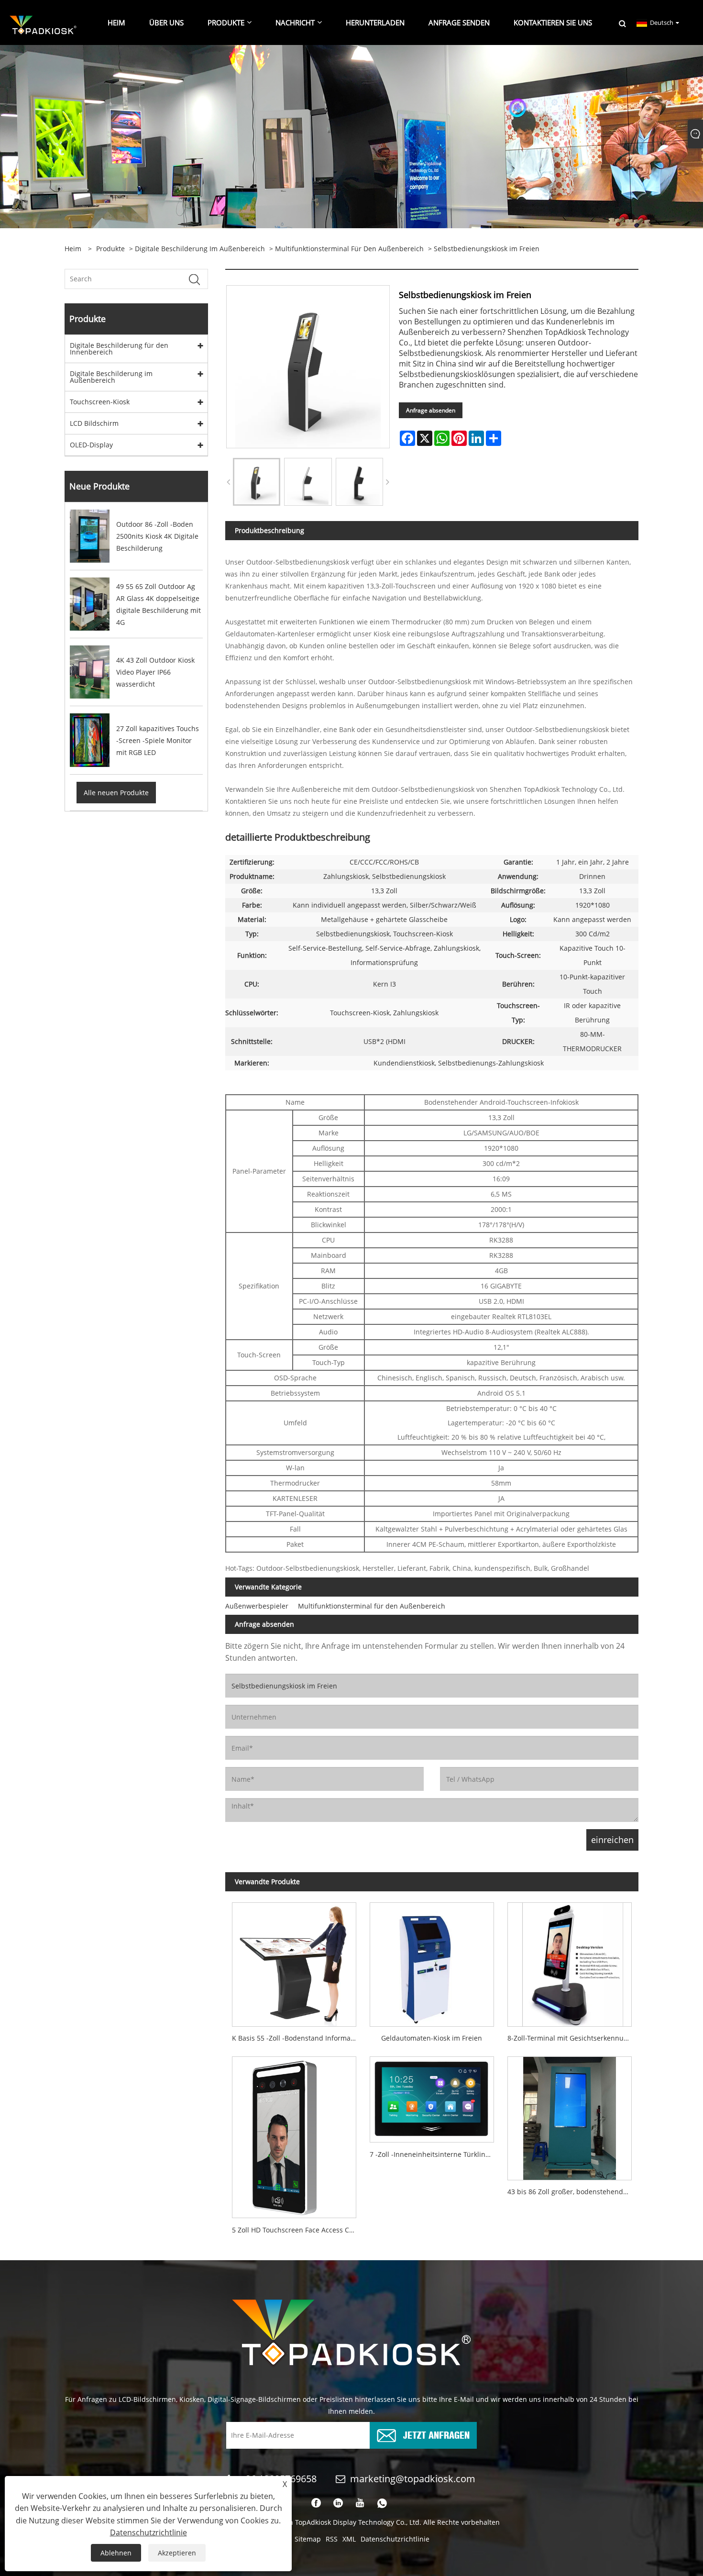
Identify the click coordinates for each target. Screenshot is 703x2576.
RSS (332, 2539)
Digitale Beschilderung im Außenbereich (200, 249)
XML (349, 2539)
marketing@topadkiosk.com (413, 2479)
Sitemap (308, 2539)
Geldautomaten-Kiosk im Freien (432, 2038)
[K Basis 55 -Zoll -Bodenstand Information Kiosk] (294, 1961)
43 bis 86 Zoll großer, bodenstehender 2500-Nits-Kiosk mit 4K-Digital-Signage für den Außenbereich (573, 2192)
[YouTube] (360, 2503)
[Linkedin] (338, 2503)
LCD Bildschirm (94, 423)
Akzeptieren (177, 2553)
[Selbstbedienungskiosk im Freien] (257, 482)
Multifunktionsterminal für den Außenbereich (349, 249)
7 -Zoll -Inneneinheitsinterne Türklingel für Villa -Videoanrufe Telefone (435, 2154)
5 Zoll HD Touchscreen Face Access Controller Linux (297, 2230)
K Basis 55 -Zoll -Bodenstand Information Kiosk (297, 2038)
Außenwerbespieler (257, 1606)
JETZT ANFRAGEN (436, 2434)
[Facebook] (316, 2503)
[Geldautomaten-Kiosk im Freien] (432, 1961)
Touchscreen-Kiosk (100, 402)
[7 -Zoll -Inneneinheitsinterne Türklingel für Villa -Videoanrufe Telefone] (432, 2096)
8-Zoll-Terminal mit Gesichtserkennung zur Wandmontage (573, 2038)
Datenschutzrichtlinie (395, 2539)
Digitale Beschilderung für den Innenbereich (119, 349)
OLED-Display (91, 445)
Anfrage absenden (431, 410)
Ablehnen (116, 2553)
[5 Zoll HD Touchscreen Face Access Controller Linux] (294, 2134)
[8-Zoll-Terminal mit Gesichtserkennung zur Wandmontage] (570, 1961)
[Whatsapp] (382, 2503)
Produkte (110, 249)
